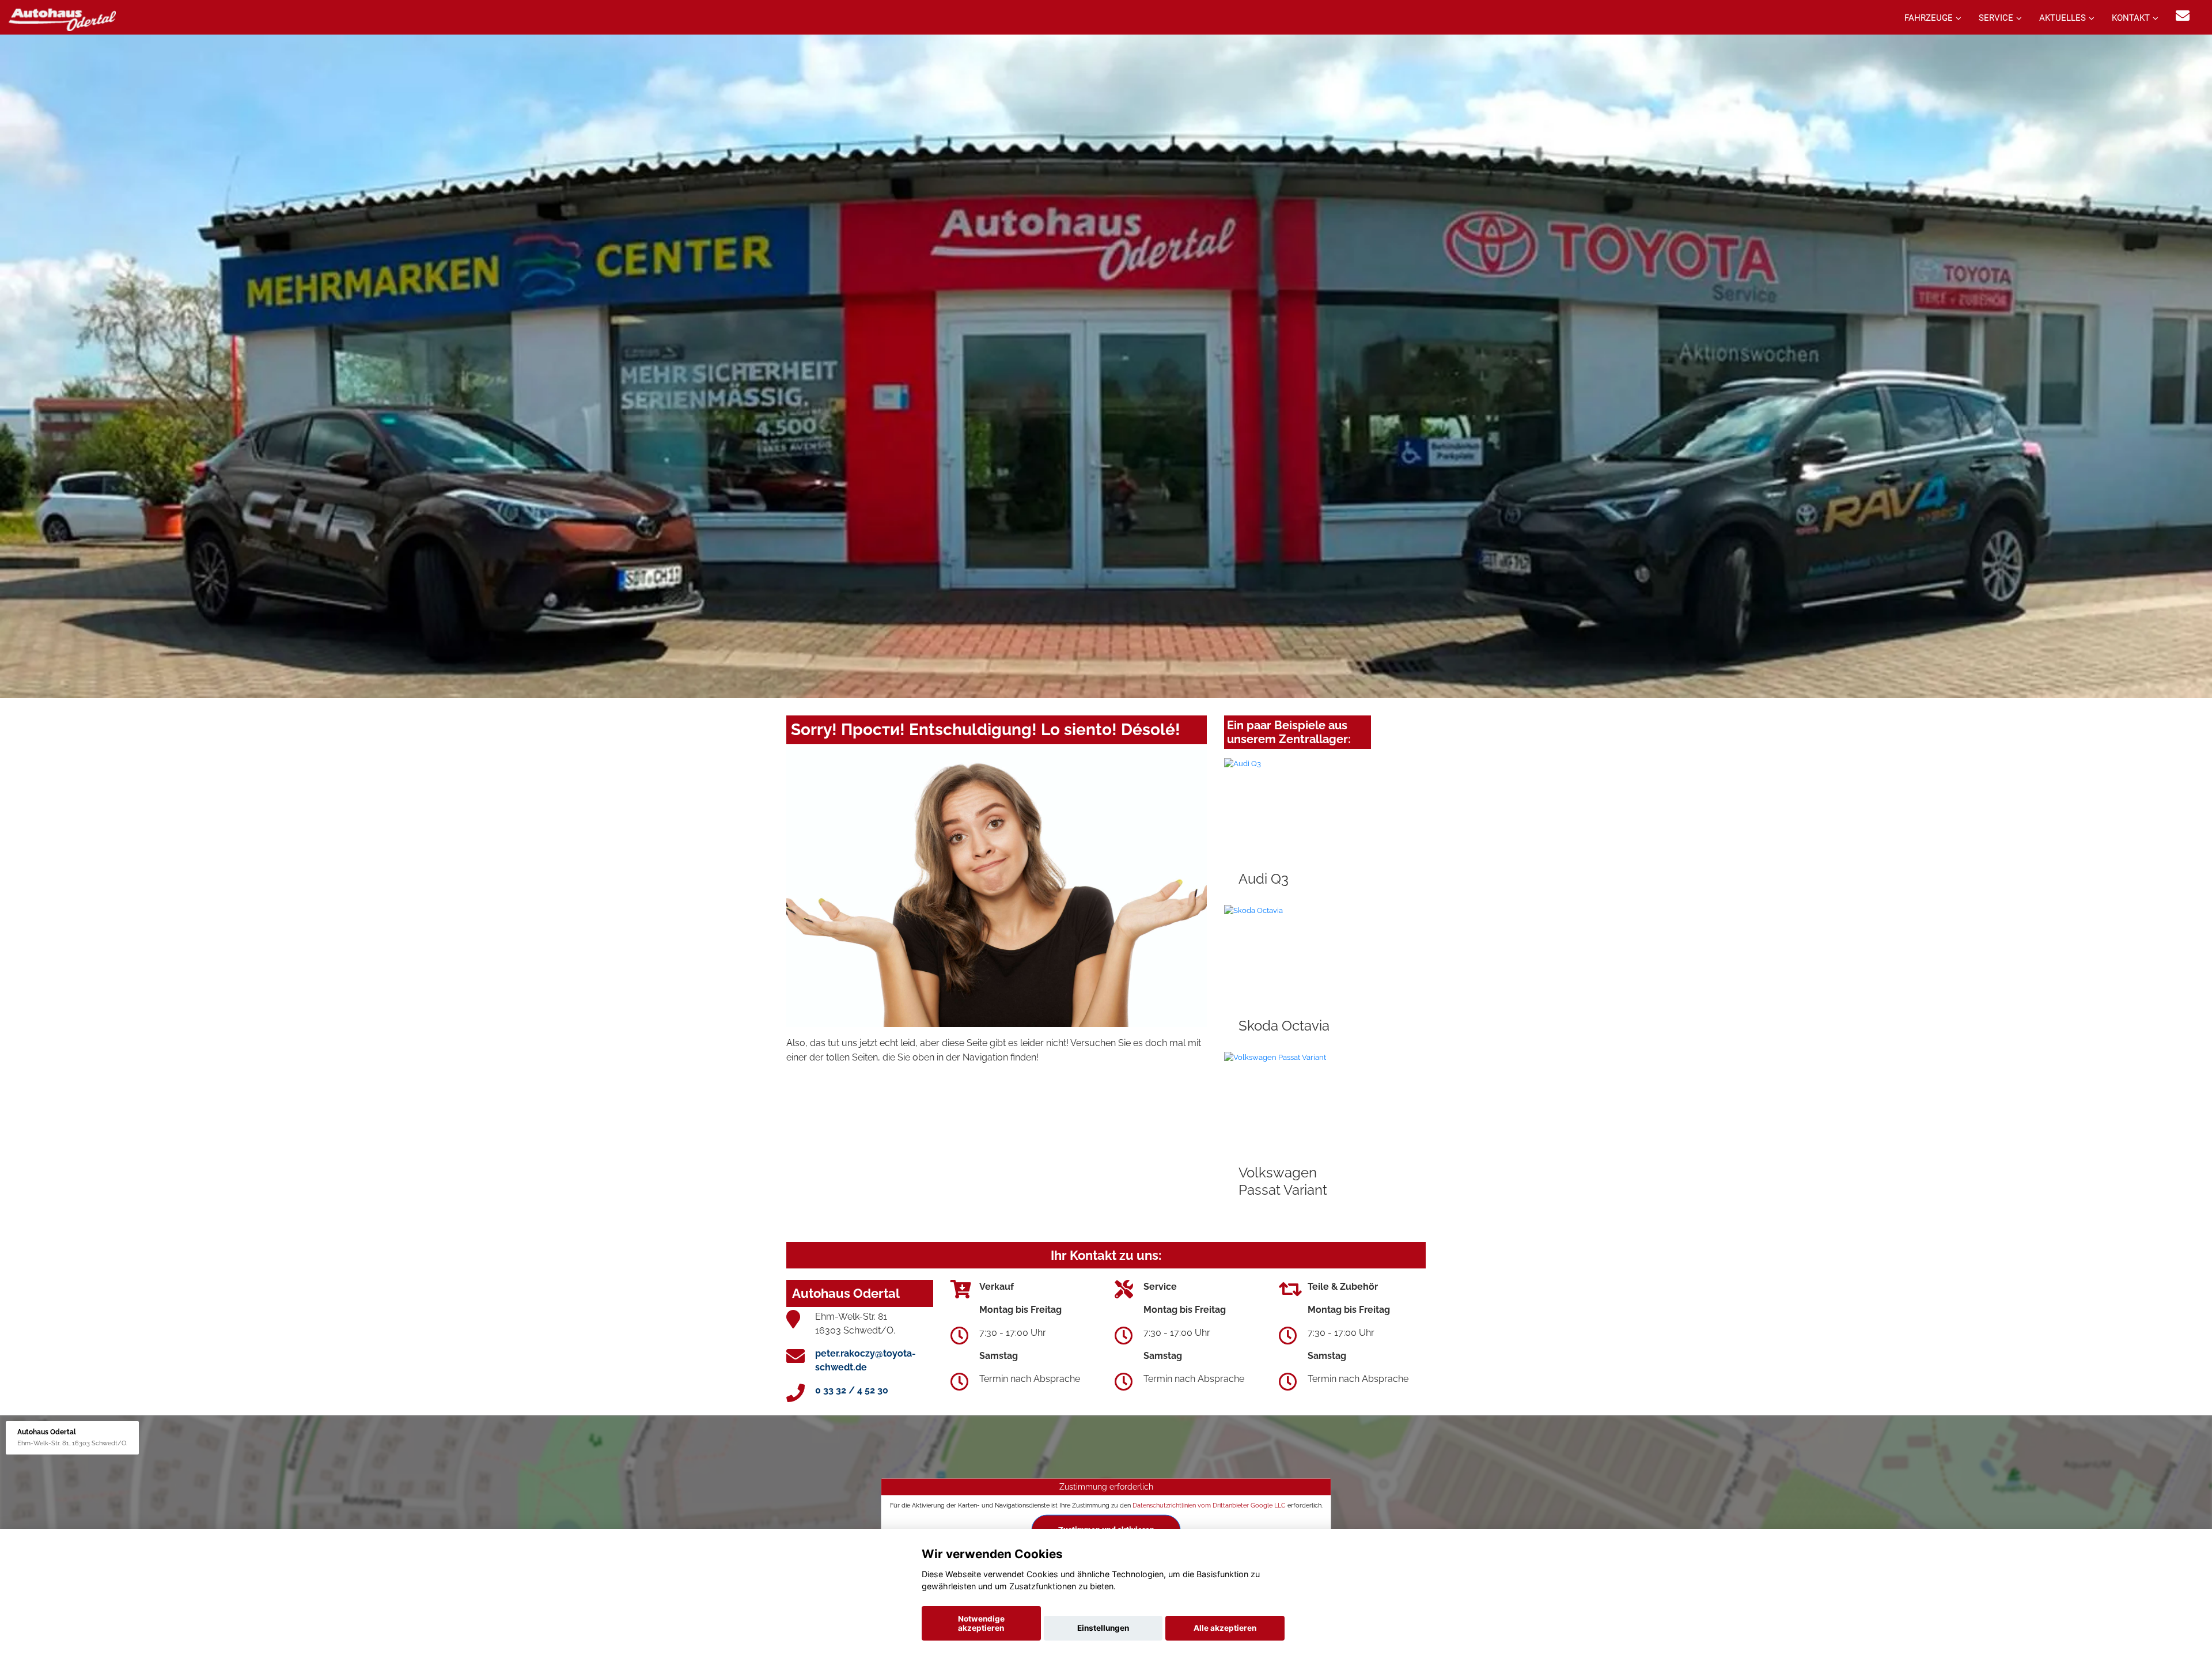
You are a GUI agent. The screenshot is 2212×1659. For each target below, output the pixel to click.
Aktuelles (2063, 18)
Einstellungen (1103, 1628)
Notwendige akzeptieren (981, 1623)
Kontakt (2131, 18)
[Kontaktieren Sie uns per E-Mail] (2183, 16)
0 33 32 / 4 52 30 (852, 1390)
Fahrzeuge (1929, 18)
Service (1996, 18)
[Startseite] (62, 19)
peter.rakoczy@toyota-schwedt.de (866, 1360)
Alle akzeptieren (1225, 1628)
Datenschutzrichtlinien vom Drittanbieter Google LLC (1209, 1505)
